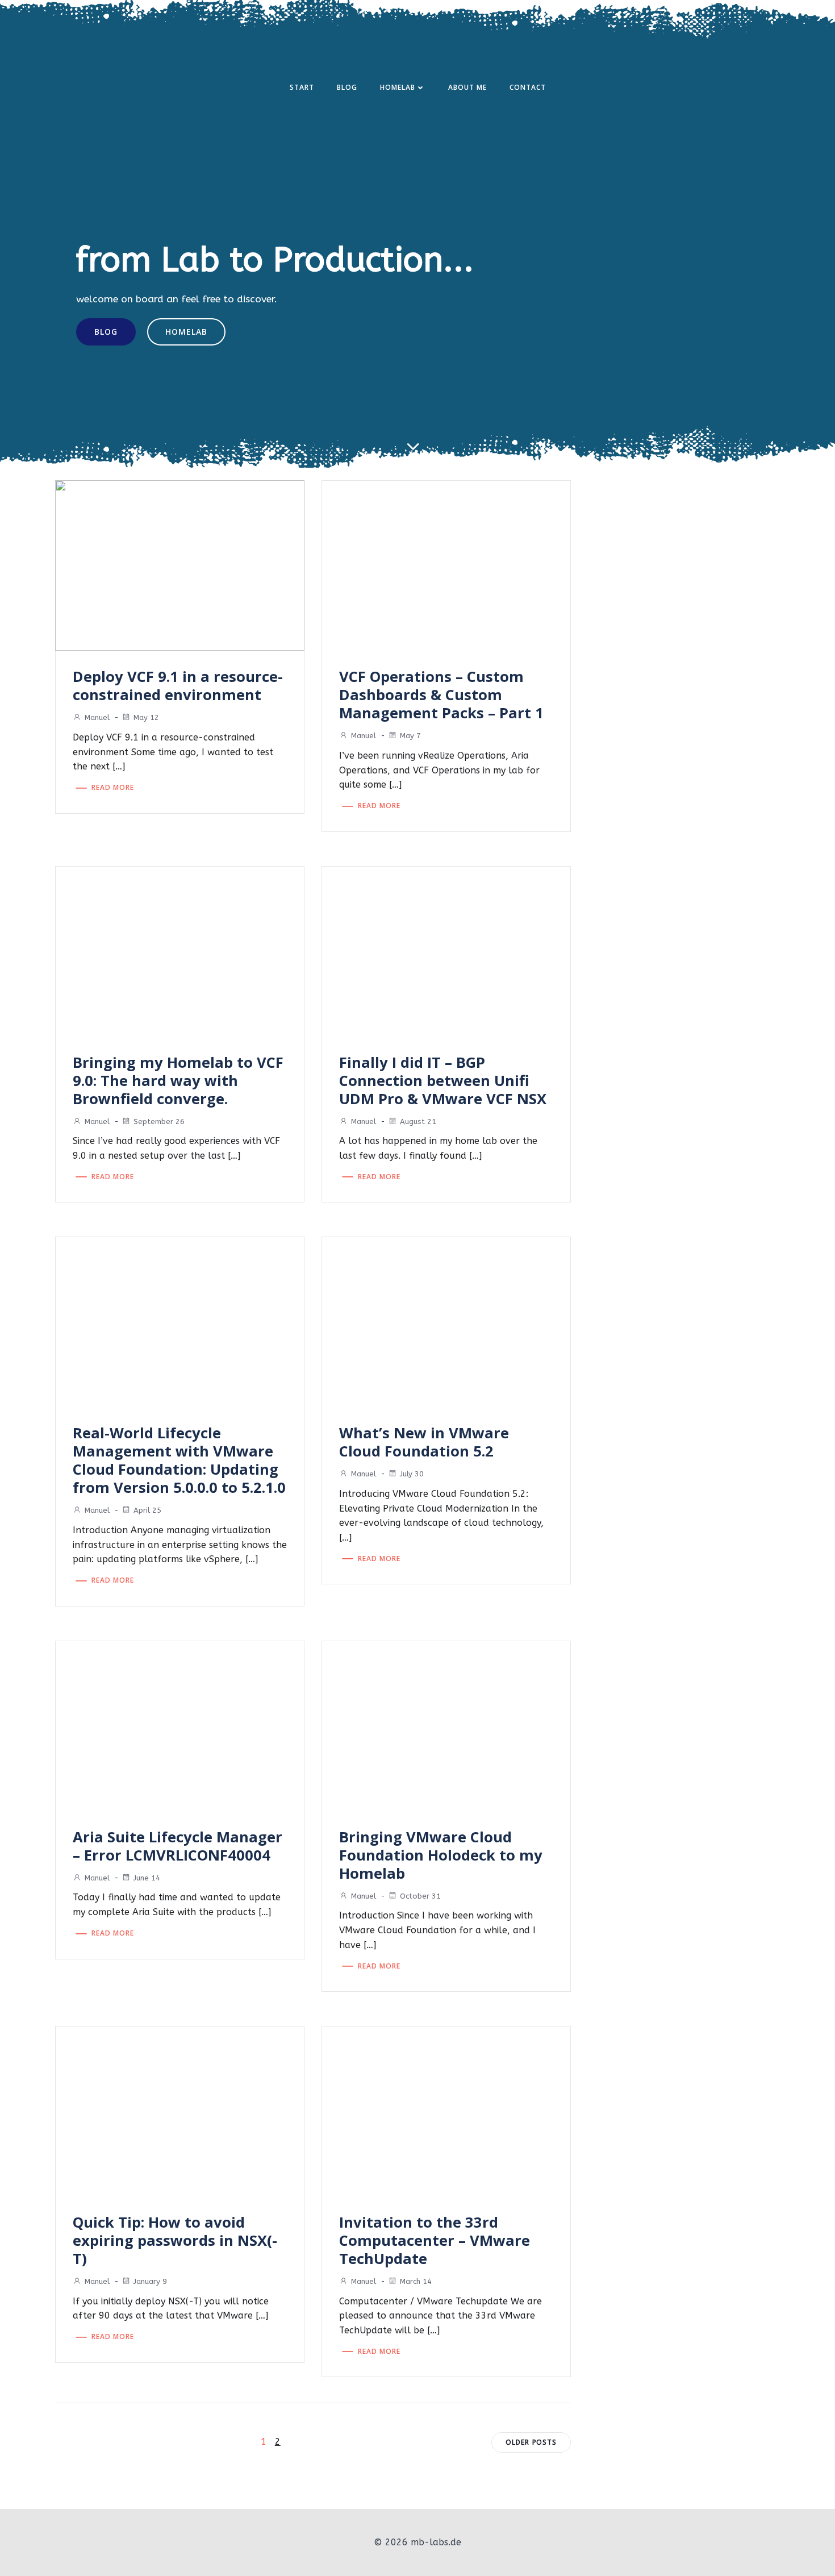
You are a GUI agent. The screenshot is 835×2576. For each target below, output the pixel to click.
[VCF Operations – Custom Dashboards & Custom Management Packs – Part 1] (446, 565)
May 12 (146, 717)
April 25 (147, 1510)
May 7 (410, 736)
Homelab (398, 87)
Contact (528, 87)
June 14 (147, 1878)
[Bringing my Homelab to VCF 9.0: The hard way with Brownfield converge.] (180, 950)
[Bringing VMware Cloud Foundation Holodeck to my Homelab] (446, 1725)
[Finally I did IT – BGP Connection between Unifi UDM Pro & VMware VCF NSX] (446, 950)
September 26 (159, 1121)
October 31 (420, 1896)
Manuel (97, 717)
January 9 (150, 2281)
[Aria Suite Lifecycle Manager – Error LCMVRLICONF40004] (180, 1725)
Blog (347, 87)
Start (302, 87)
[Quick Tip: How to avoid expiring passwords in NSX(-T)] (180, 2110)
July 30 (412, 1474)
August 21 (418, 1121)
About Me (467, 87)
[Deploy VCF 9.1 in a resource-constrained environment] (180, 565)
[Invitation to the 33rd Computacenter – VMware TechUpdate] (446, 2110)
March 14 (416, 2281)
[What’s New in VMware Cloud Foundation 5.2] (446, 1322)
